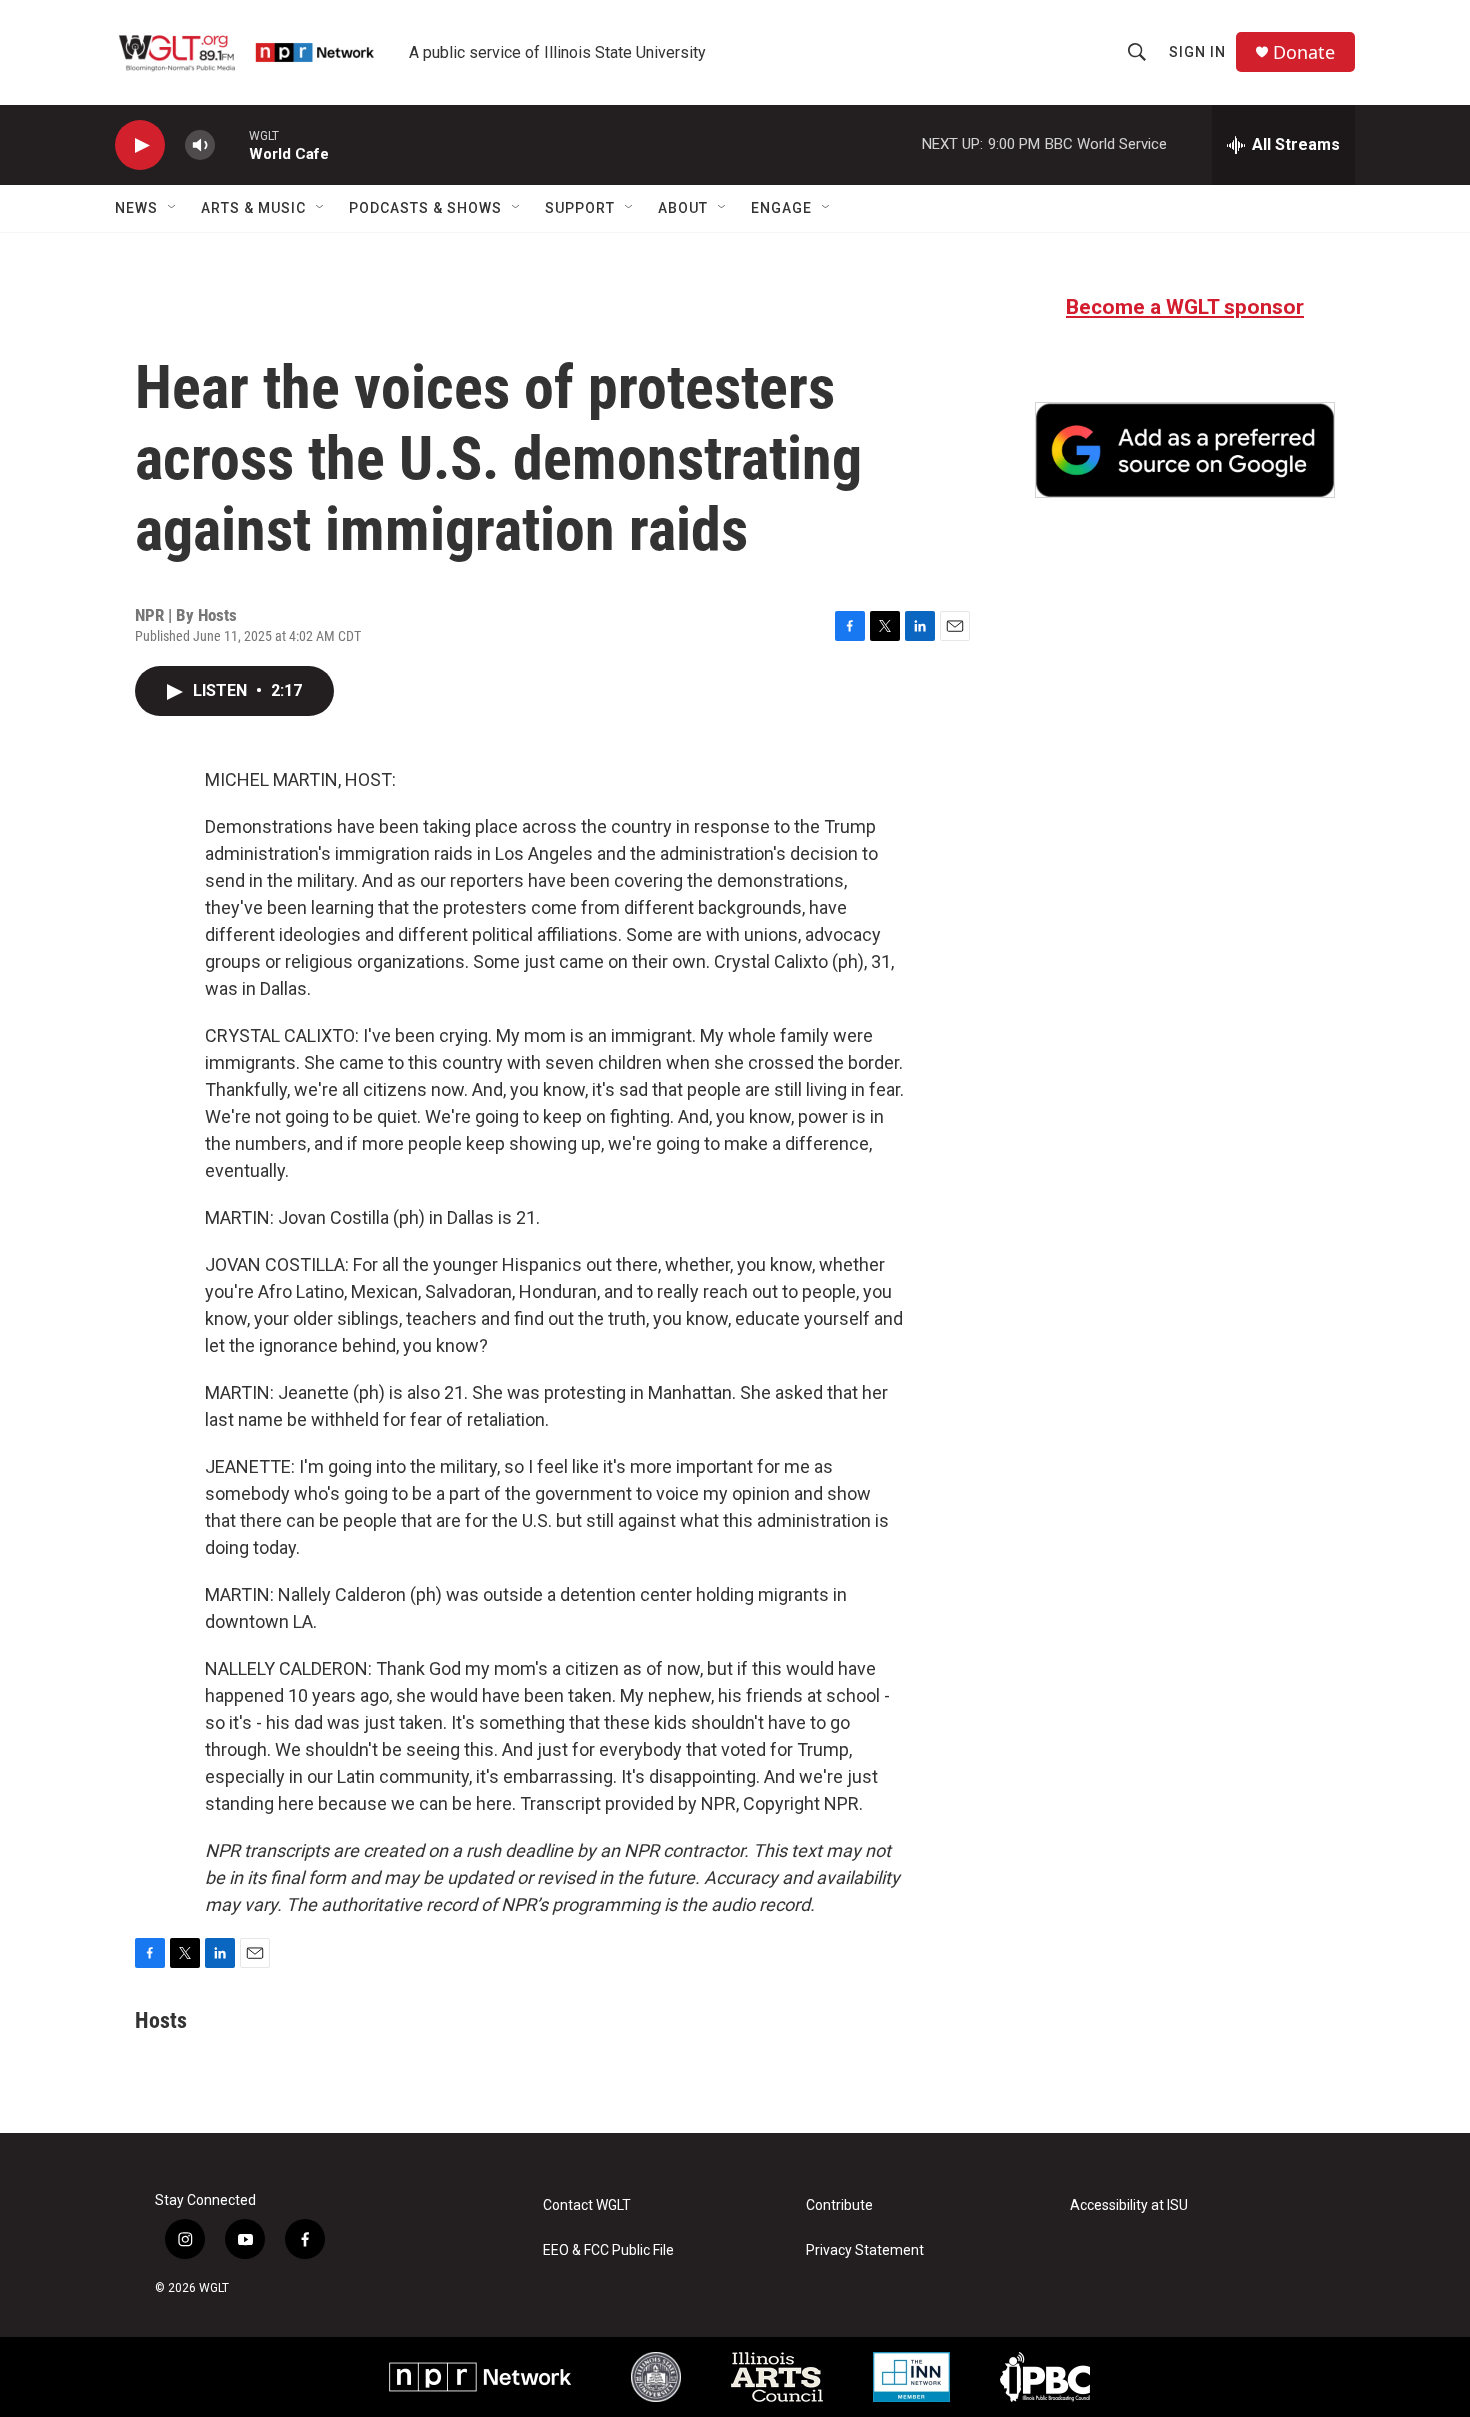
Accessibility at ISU (1129, 2205)
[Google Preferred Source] (1185, 450)
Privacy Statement (865, 2250)
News (136, 208)
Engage (781, 208)
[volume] (200, 145)
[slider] (232, 144)
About (683, 208)
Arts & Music (253, 208)
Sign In (1197, 52)
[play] (140, 145)
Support (580, 208)
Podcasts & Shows (425, 208)
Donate (1304, 52)
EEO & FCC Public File (608, 2250)
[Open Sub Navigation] (173, 208)
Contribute (839, 2205)
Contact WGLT (587, 2205)
